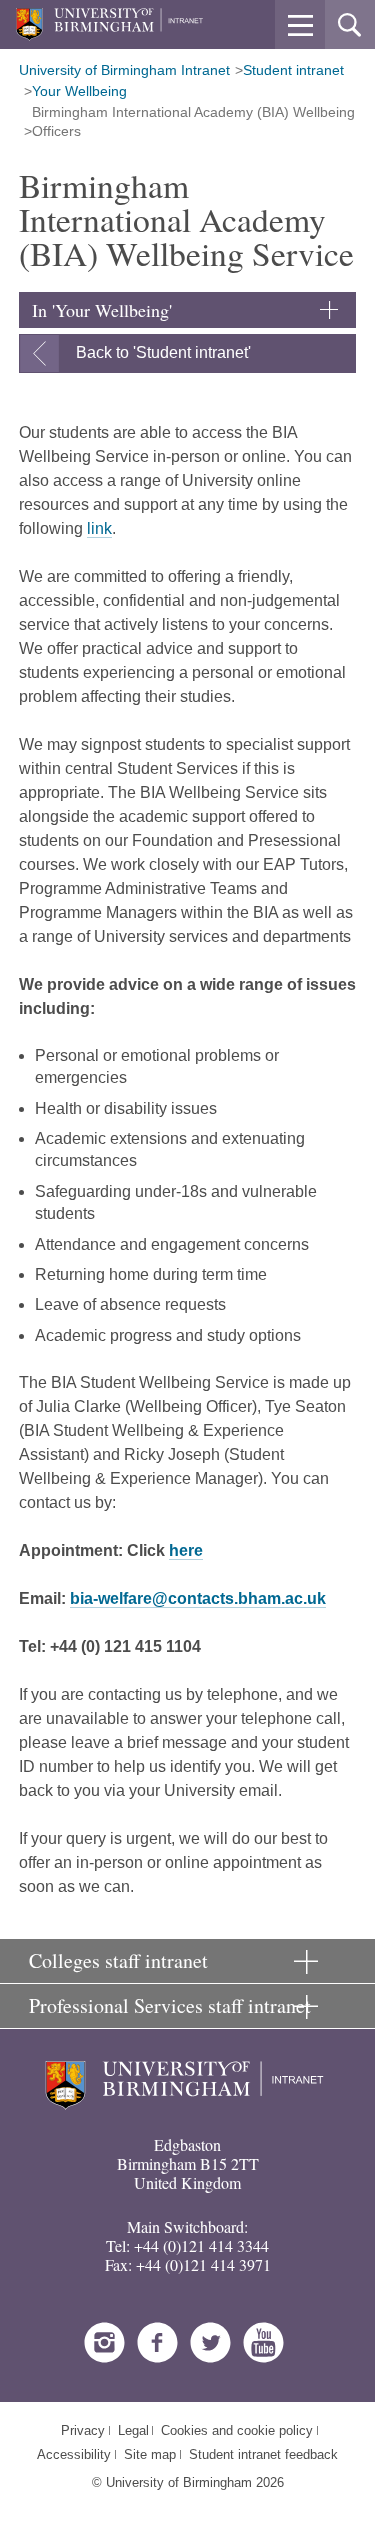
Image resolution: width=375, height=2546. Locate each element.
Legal (133, 2430)
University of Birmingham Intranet (124, 70)
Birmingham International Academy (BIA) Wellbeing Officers (193, 122)
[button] (300, 25)
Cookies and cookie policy (237, 2430)
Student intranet (293, 70)
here (186, 1550)
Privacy (83, 2430)
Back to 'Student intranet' (163, 352)
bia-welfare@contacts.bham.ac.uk (198, 1598)
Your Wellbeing (79, 91)
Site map (150, 2454)
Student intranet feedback (263, 2454)
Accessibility (74, 2454)
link (99, 528)
